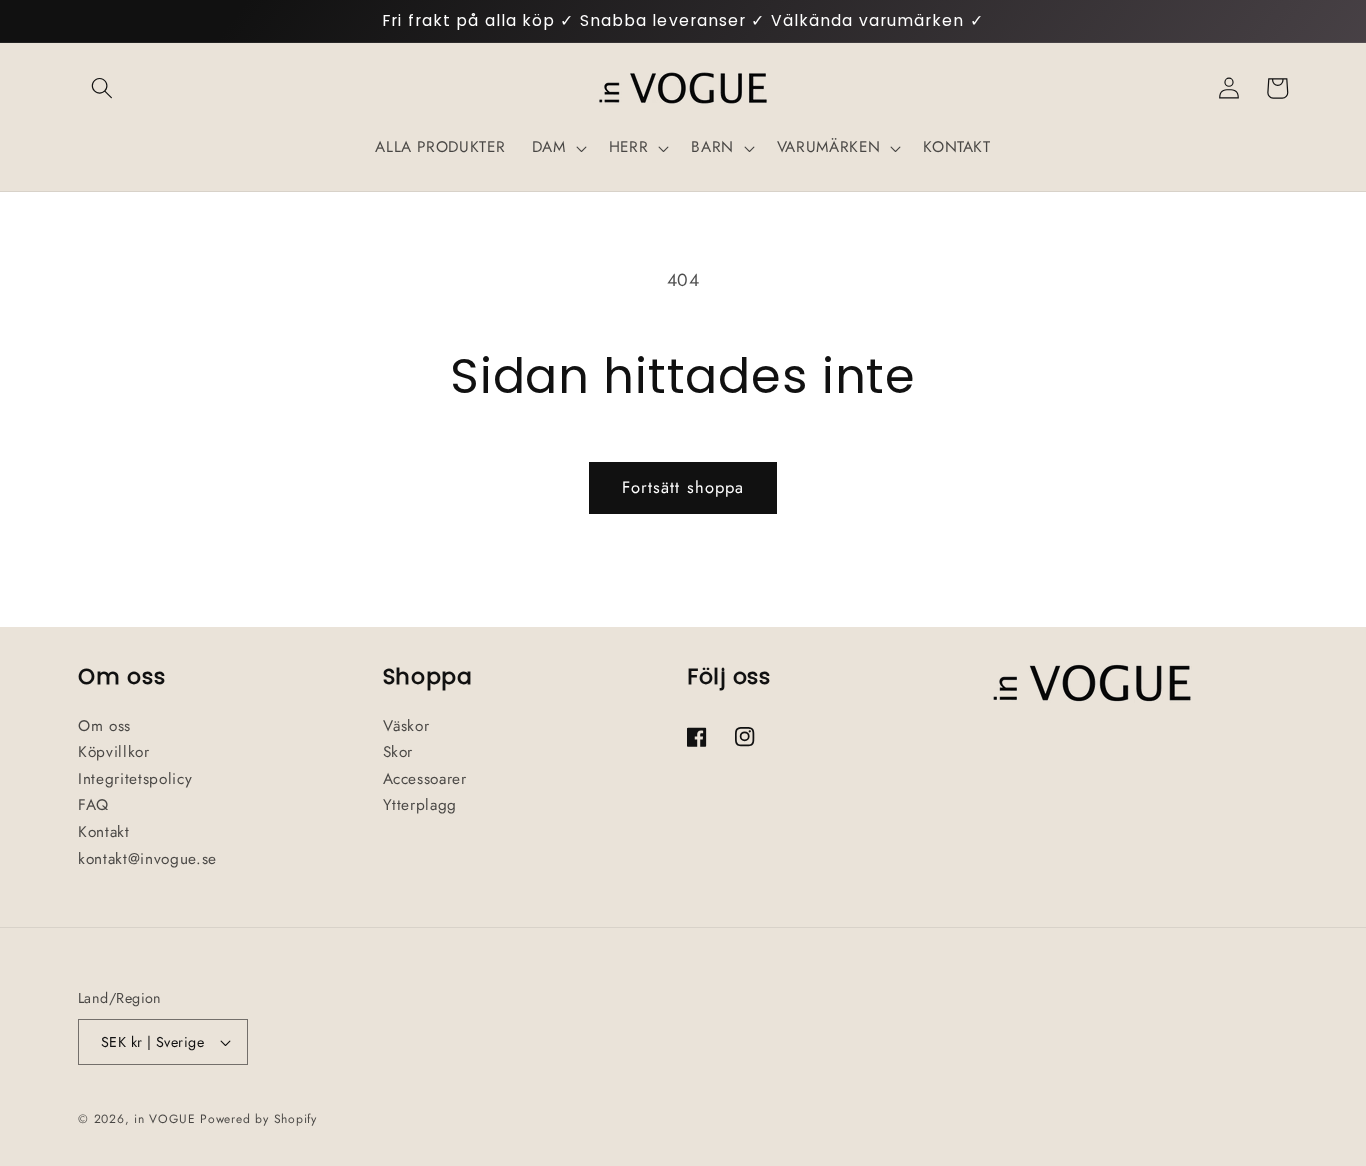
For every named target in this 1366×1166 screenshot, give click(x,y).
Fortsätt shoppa (683, 487)
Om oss (104, 726)
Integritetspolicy (135, 779)
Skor (398, 752)
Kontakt (104, 832)
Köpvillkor (114, 752)
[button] (102, 88)
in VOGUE (164, 1119)
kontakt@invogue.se (147, 859)
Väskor (406, 726)
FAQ (93, 805)
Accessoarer (425, 779)
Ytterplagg (420, 805)
